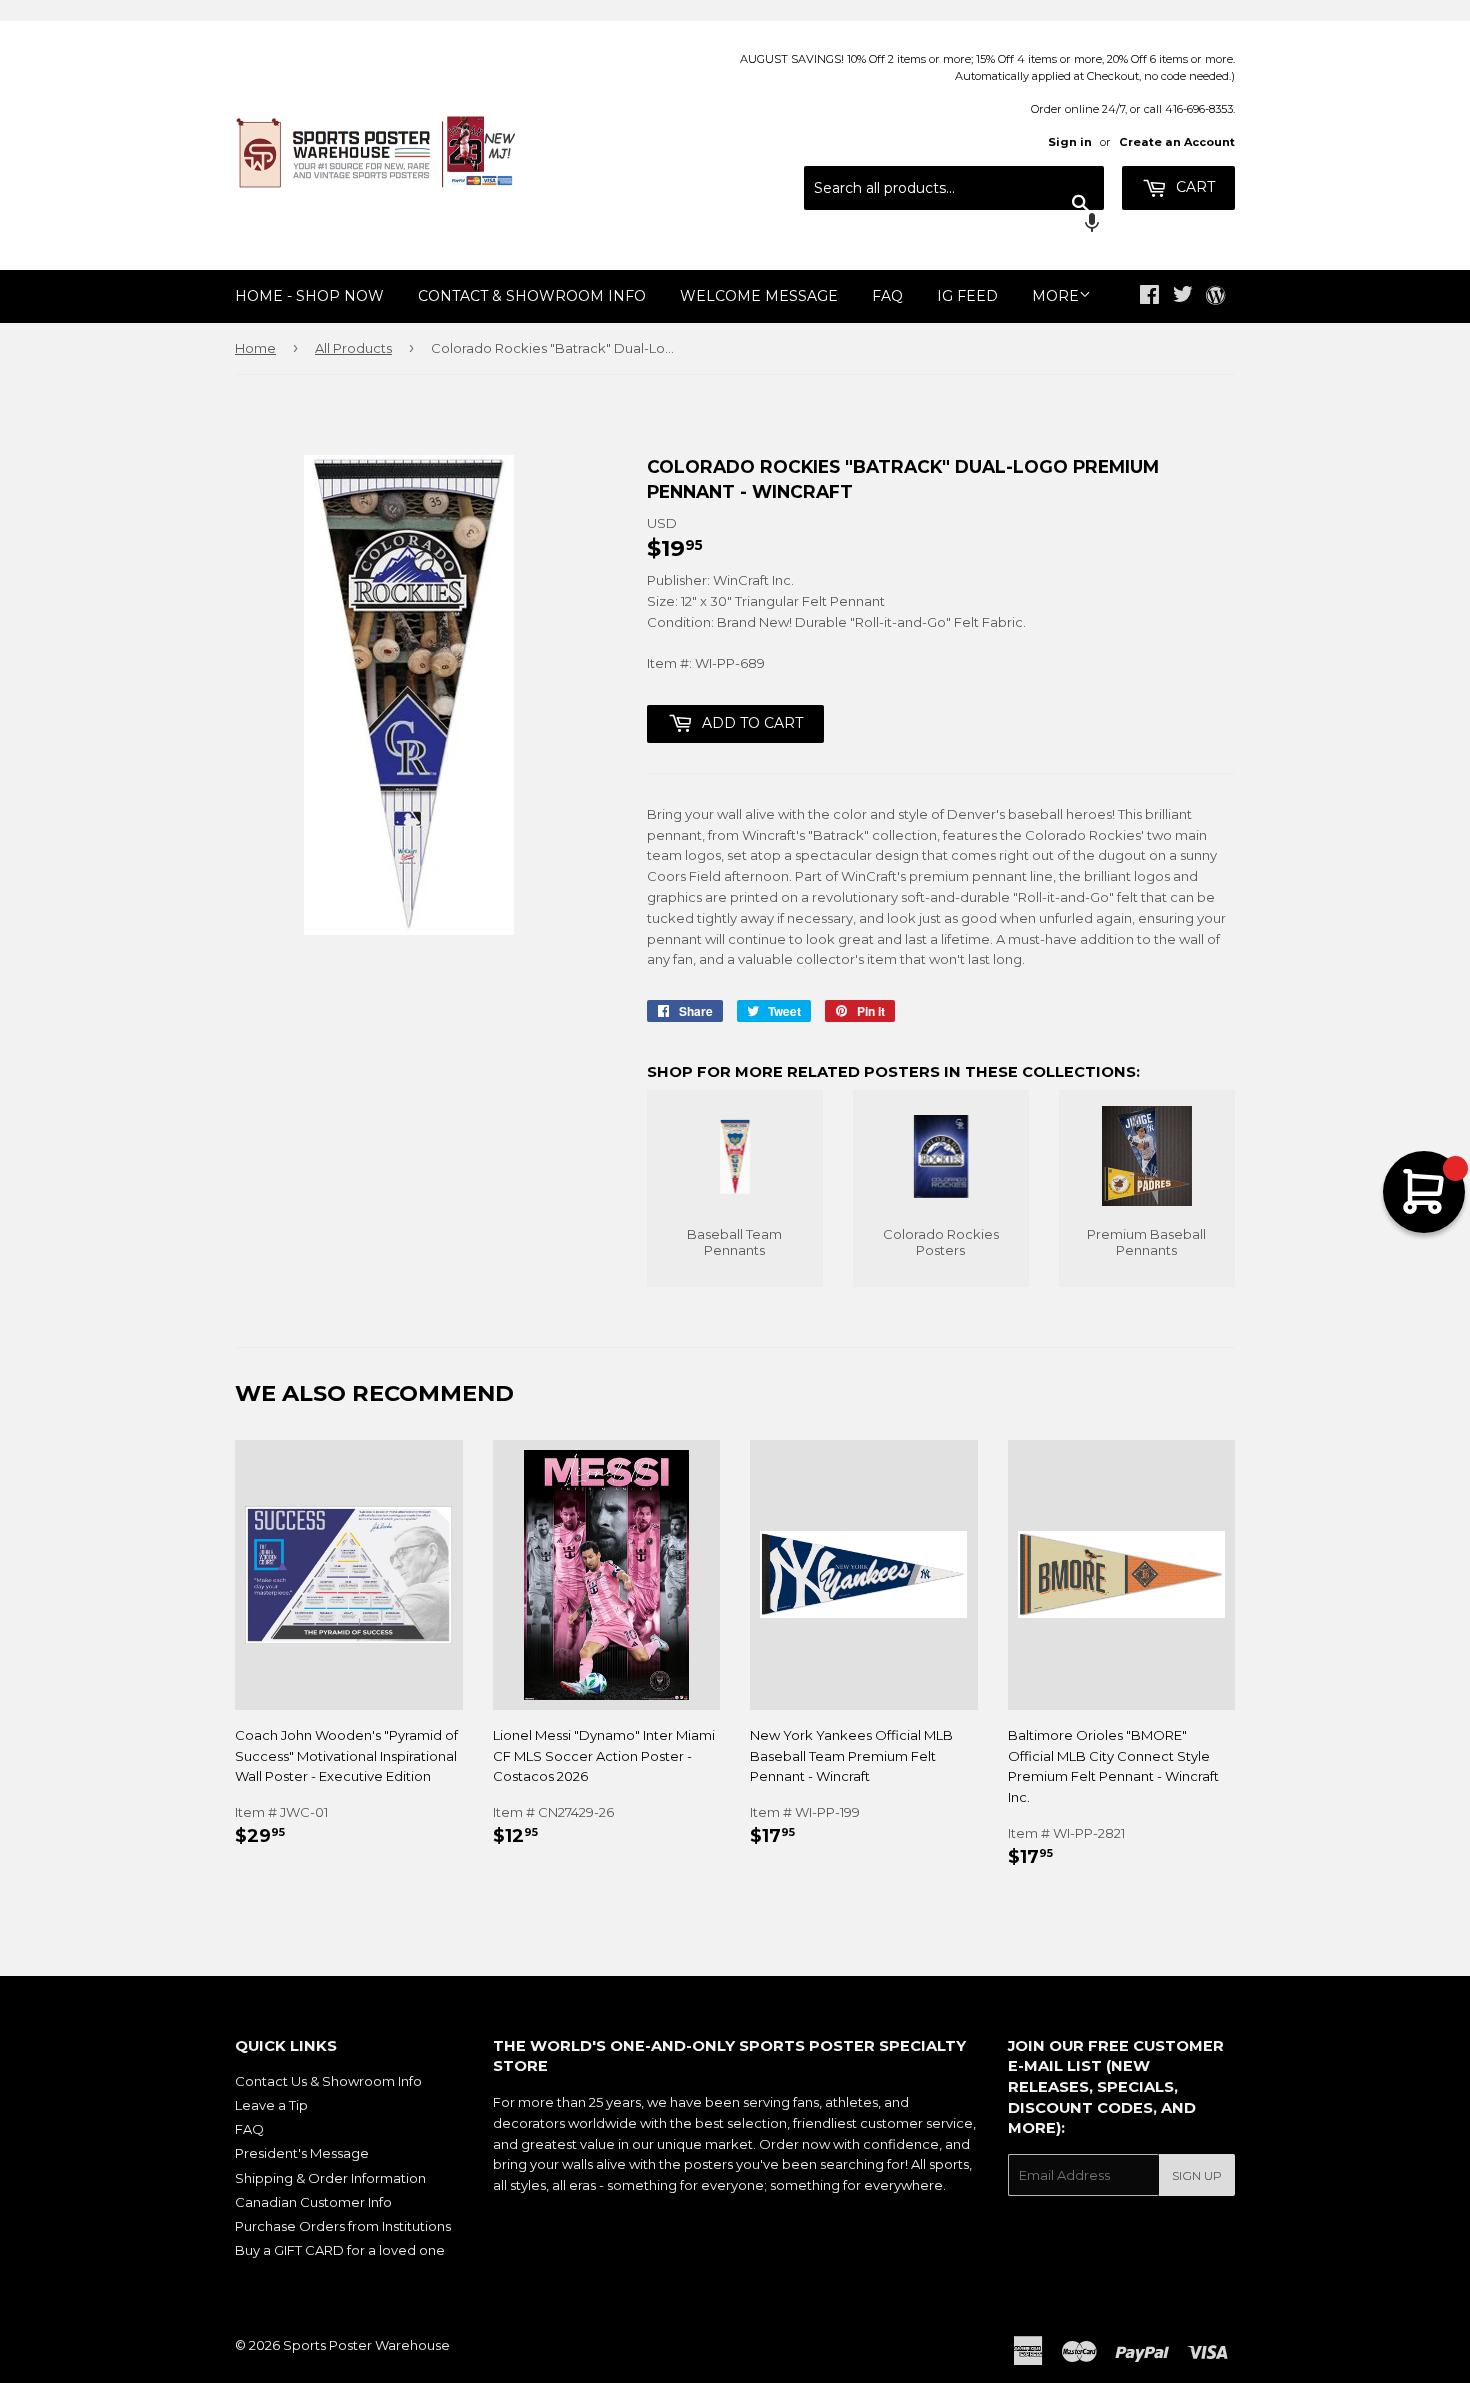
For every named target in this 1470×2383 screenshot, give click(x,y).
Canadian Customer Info (313, 2202)
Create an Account (1177, 142)
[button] (954, 225)
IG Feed (967, 296)
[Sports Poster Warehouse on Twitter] (1183, 297)
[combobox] (954, 188)
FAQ (887, 296)
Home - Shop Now (309, 296)
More (1055, 296)
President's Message (302, 2153)
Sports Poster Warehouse (366, 2345)
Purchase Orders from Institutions (343, 2226)
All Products (353, 348)
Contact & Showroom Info (532, 296)
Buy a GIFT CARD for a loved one (340, 2250)
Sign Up (1197, 2175)
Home (255, 348)
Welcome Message (759, 296)
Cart (1193, 187)
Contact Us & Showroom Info (328, 2081)
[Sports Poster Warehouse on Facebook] (1149, 297)
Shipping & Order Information (330, 2178)
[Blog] (1215, 297)
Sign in (1070, 142)
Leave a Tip (271, 2105)
